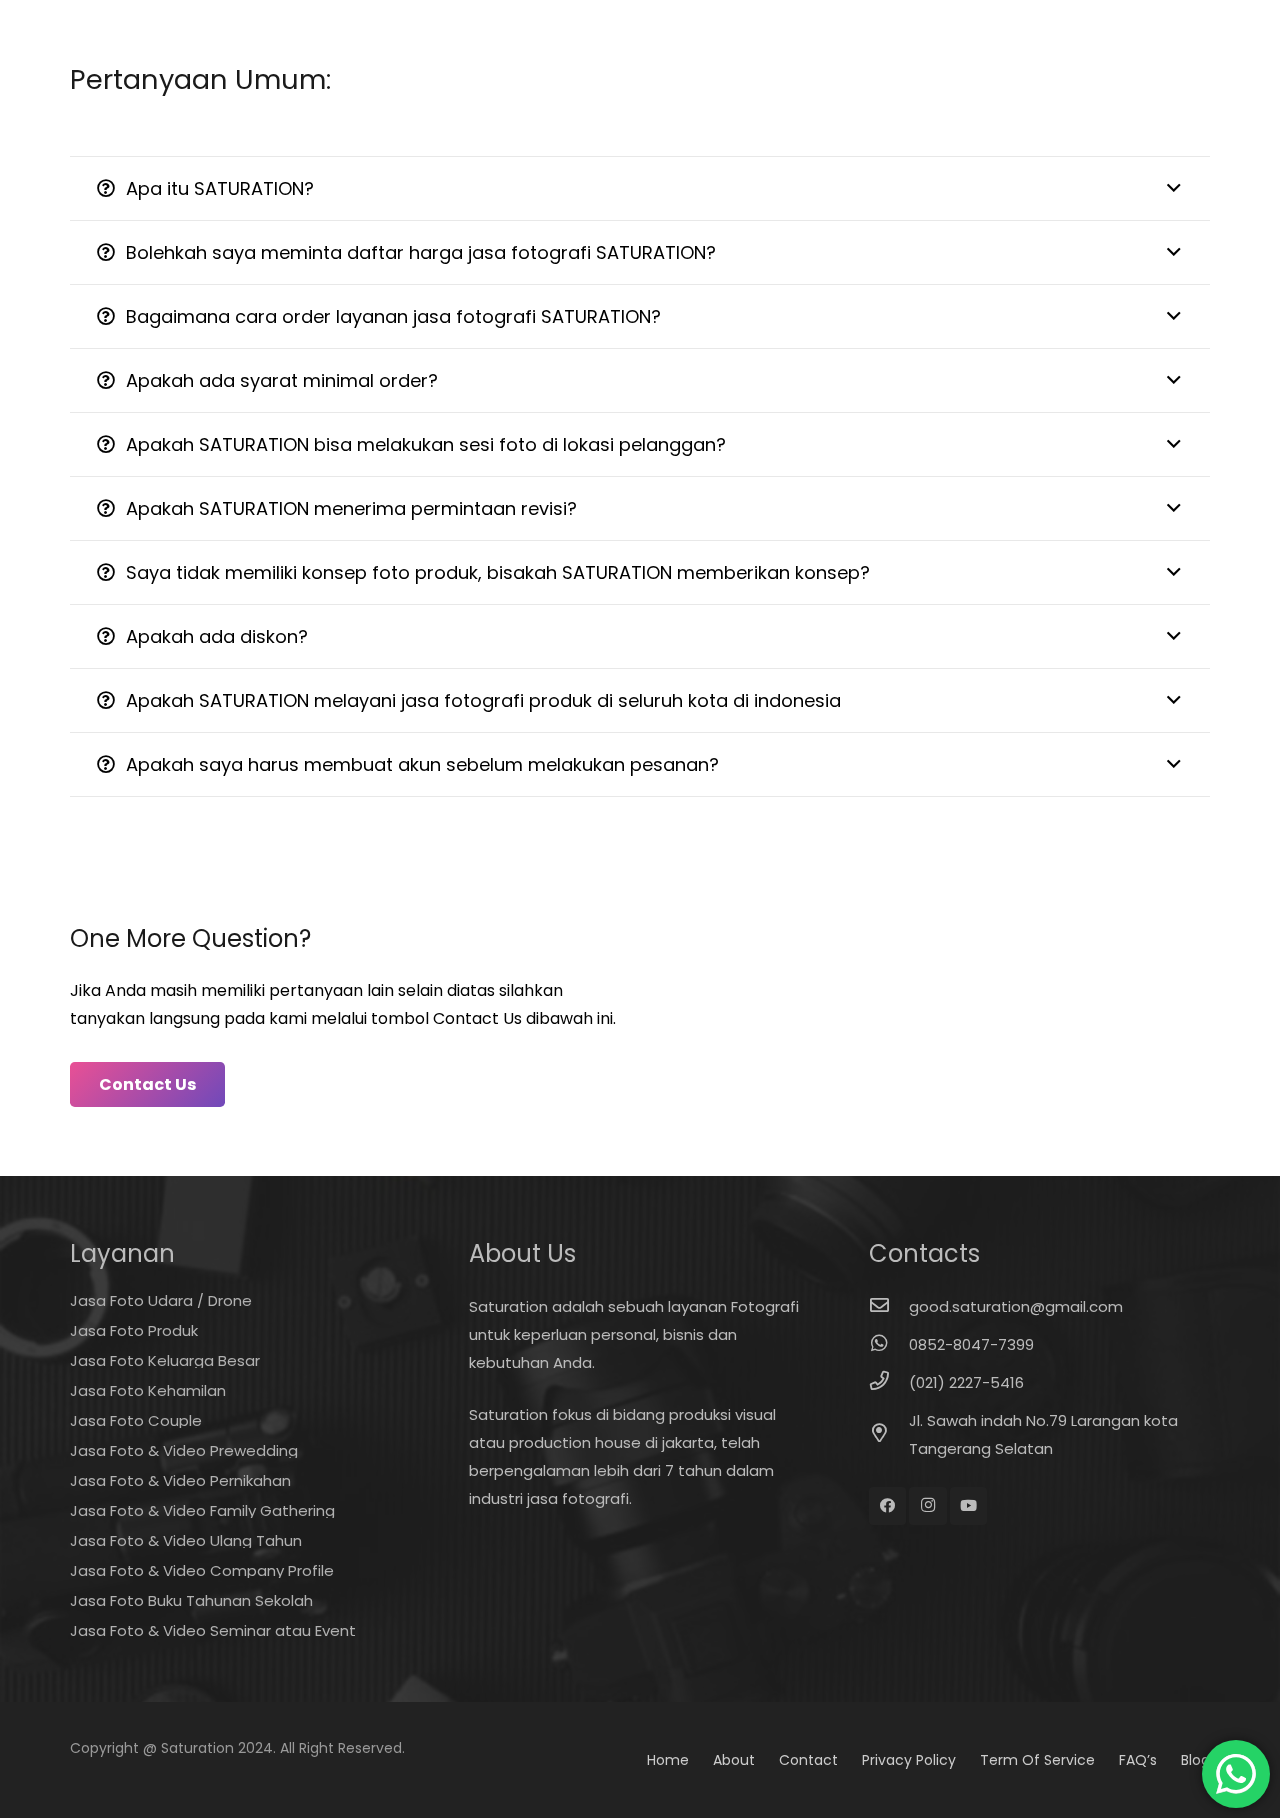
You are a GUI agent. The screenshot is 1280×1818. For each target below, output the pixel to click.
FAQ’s (1138, 1760)
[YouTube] (969, 1506)
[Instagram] (928, 1506)
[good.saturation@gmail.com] (889, 1307)
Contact (808, 1760)
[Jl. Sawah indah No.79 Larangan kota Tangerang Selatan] (889, 1435)
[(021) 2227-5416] (889, 1383)
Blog (1195, 1760)
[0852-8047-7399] (889, 1345)
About (734, 1760)
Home (668, 1760)
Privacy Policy (909, 1760)
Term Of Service (1037, 1760)
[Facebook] (888, 1506)
